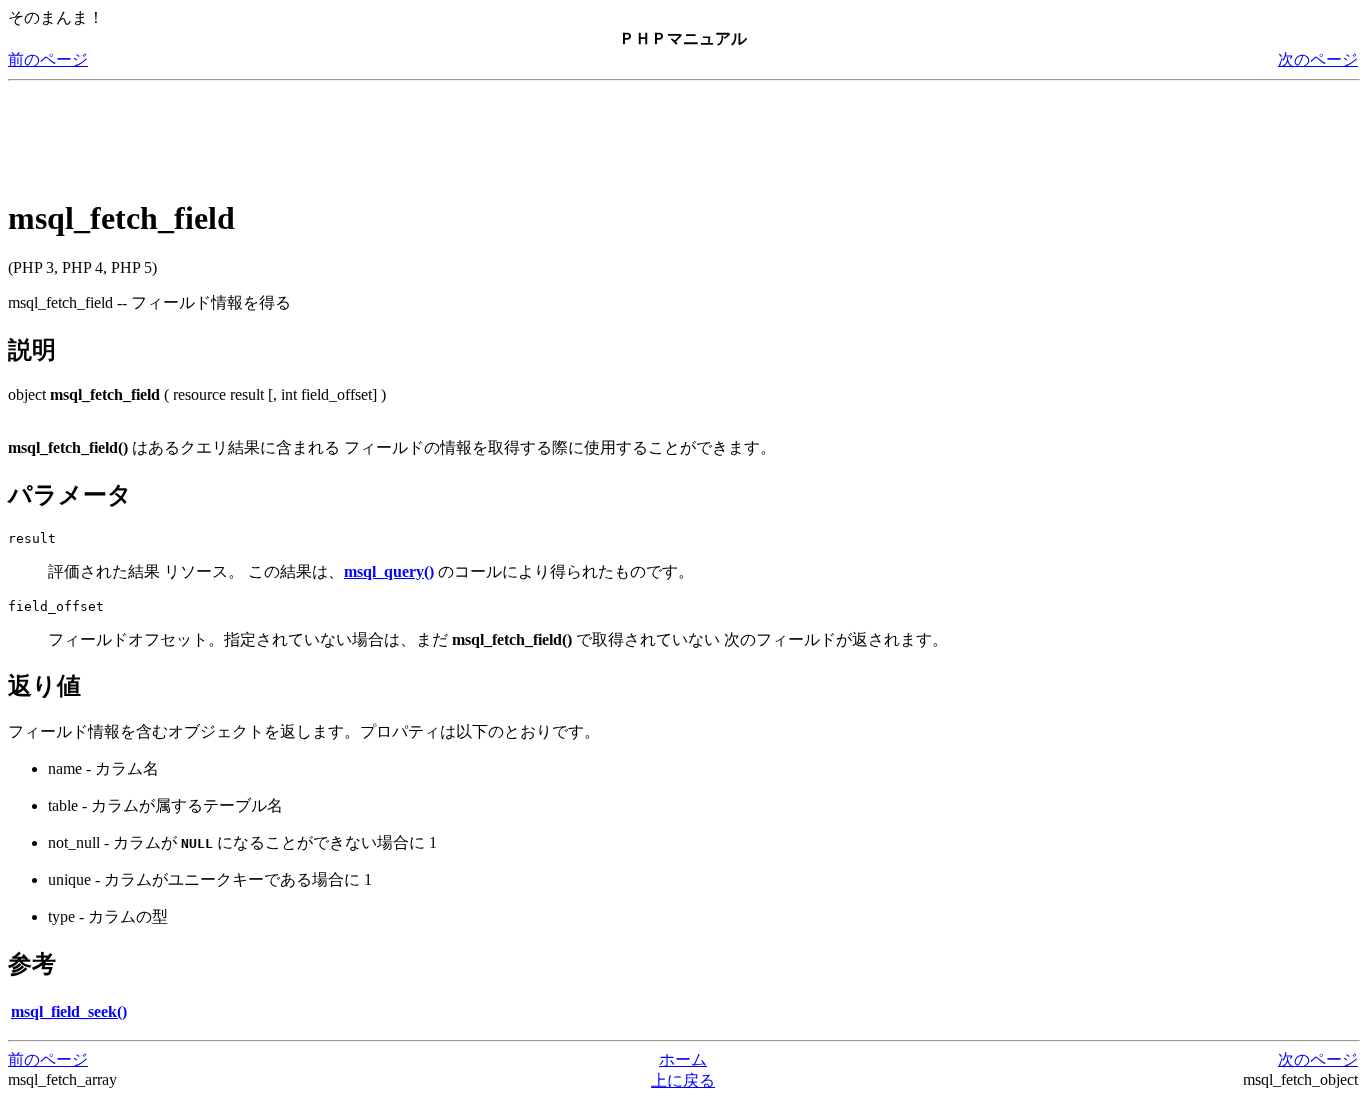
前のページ (48, 59)
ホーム (683, 1059)
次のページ (1318, 59)
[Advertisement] (372, 134)
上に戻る (683, 1080)
